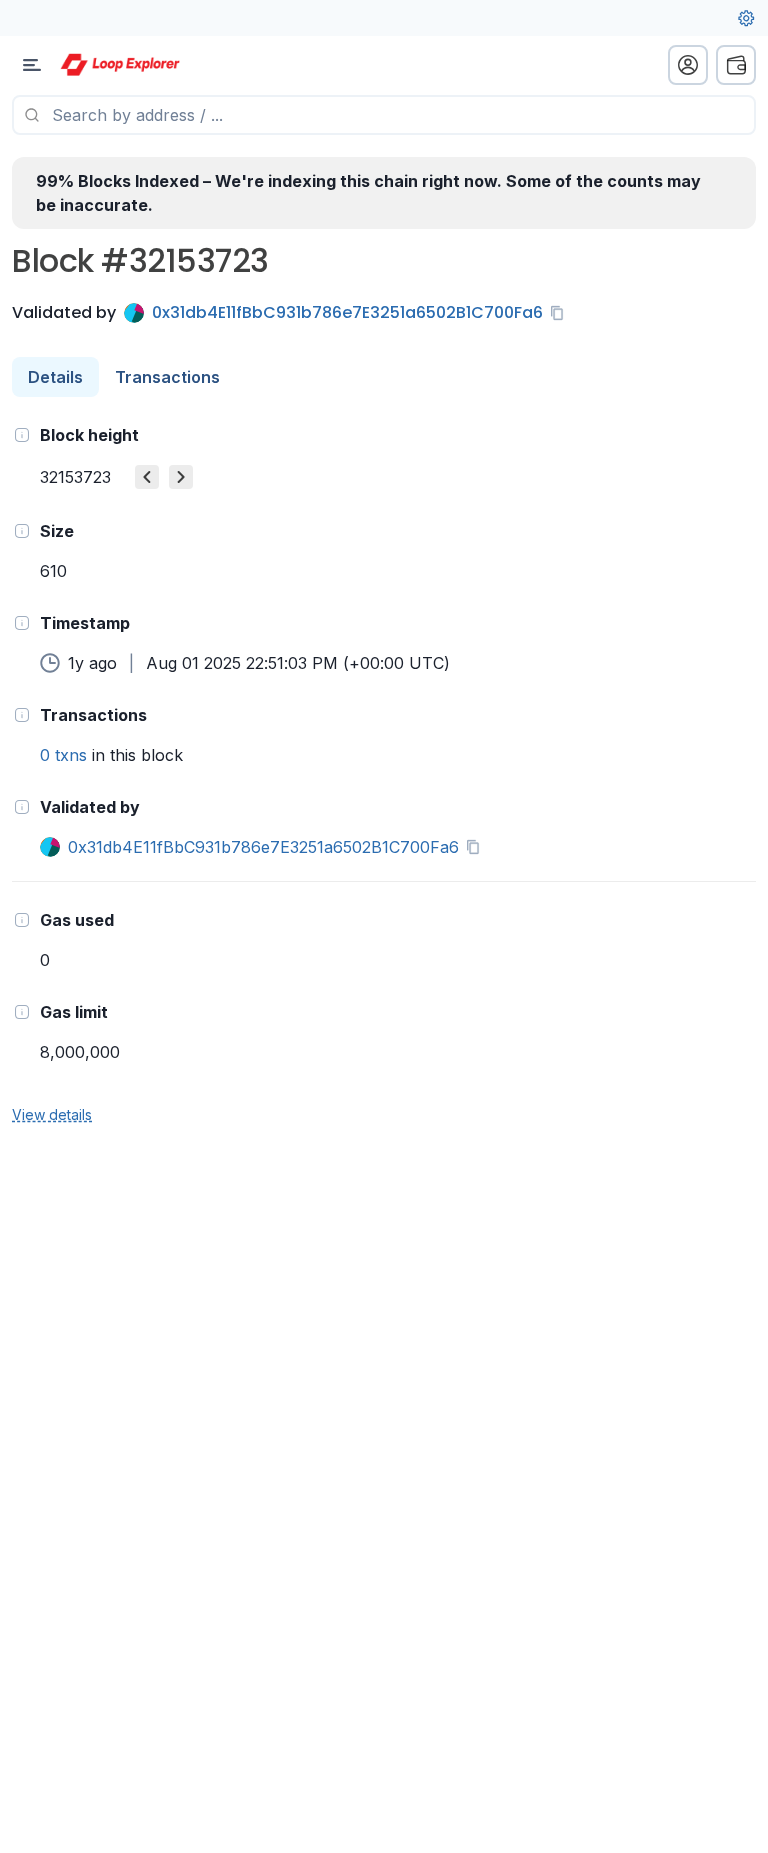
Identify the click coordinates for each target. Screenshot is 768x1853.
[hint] (22, 435)
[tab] (55, 377)
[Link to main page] (120, 65)
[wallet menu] (736, 65)
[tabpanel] (384, 773)
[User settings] (746, 18)
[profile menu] (688, 65)
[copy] (561, 313)
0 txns (63, 755)
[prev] (147, 477)
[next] (181, 477)
